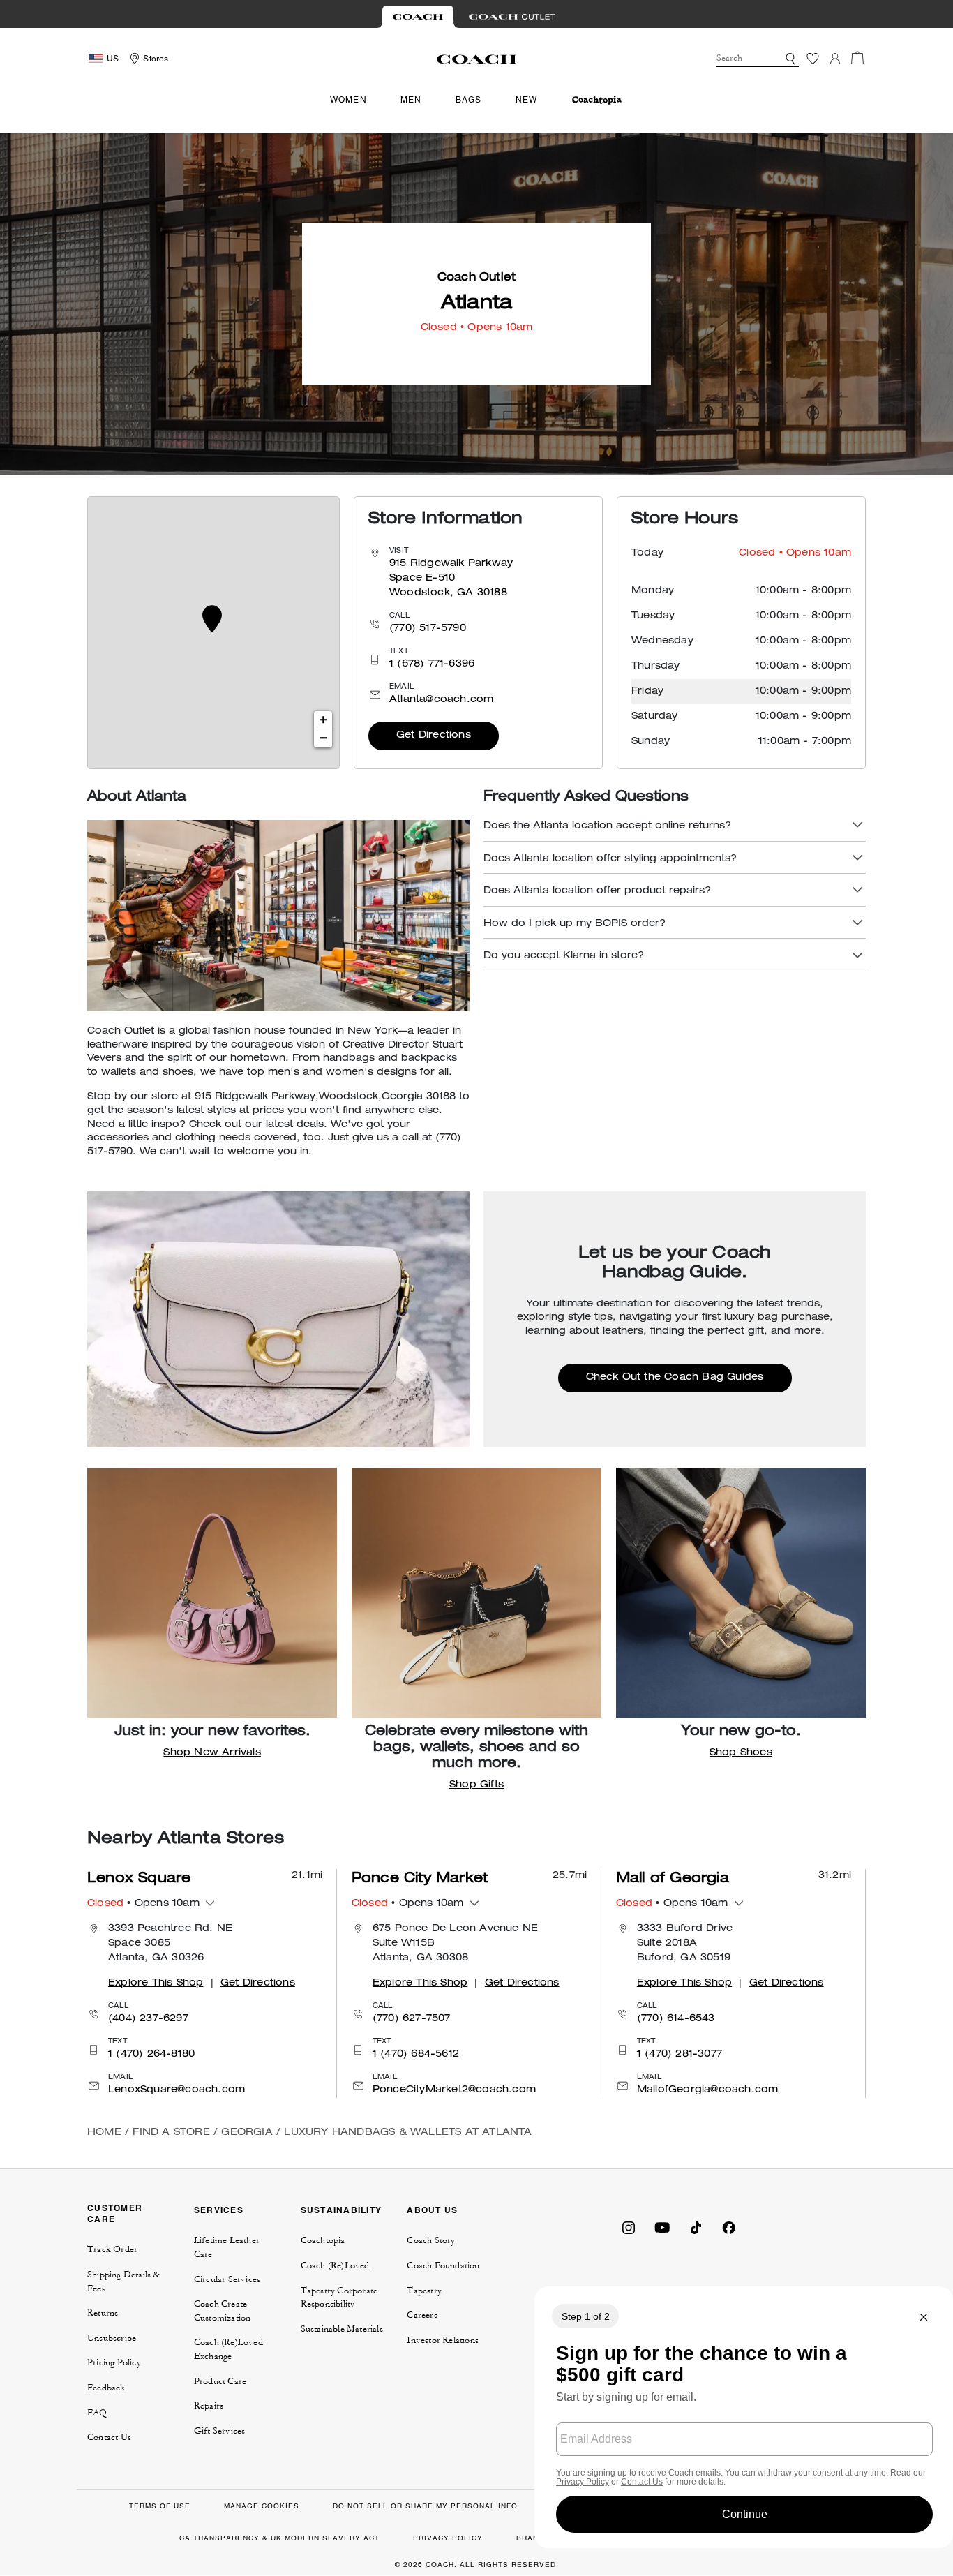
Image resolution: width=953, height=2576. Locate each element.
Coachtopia (323, 2240)
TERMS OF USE (160, 2506)
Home (104, 2133)
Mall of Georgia (673, 1879)
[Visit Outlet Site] (512, 17)
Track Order (112, 2249)
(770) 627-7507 (412, 2019)
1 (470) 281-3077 (680, 2055)
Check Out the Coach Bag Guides (675, 1378)
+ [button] (323, 720)
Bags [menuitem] (469, 100)
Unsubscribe (112, 2338)
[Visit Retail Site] (418, 17)
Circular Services (227, 2279)
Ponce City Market (420, 1879)
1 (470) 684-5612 (416, 2055)
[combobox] (758, 59)
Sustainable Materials (342, 2329)
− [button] (323, 738)
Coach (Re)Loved (335, 2265)
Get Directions (434, 736)
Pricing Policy (114, 2362)
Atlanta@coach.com (441, 700)
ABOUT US (432, 2210)
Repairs (209, 2406)
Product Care (220, 2381)
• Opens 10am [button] (143, 1904)
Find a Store (171, 2133)
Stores (156, 59)
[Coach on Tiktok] (696, 2227)
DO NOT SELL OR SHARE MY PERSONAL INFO (425, 2506)
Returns (103, 2313)
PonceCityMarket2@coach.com (454, 2090)
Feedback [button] (106, 2388)
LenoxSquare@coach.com (177, 2090)
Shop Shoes (741, 1753)
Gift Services (220, 2431)
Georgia (247, 2133)
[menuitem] (597, 100)
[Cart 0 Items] (857, 58)
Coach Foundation (443, 2265)
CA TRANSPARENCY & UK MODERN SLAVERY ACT (279, 2538)
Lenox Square (139, 1879)
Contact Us (109, 2437)
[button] (790, 59)
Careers (422, 2315)
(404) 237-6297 (148, 2019)
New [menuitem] (527, 100)
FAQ (97, 2413)
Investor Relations (443, 2340)
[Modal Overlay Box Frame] (744, 2417)
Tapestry (424, 2291)
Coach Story (431, 2240)
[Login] (835, 59)
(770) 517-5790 (428, 629)
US (113, 59)
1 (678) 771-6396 (432, 664)
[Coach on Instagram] (629, 2227)
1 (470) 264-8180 (151, 2055)
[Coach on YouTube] (662, 2227)
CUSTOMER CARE (115, 2213)
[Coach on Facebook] (729, 2227)
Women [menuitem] (348, 100)
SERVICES (219, 2210)
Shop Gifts (476, 1785)
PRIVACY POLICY (448, 2538)
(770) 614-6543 (676, 2019)
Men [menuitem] (411, 100)
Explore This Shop (156, 1983)
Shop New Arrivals (212, 1753)
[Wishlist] (813, 59)
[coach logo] (476, 59)
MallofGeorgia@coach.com (708, 2090)
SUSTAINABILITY (342, 2210)
